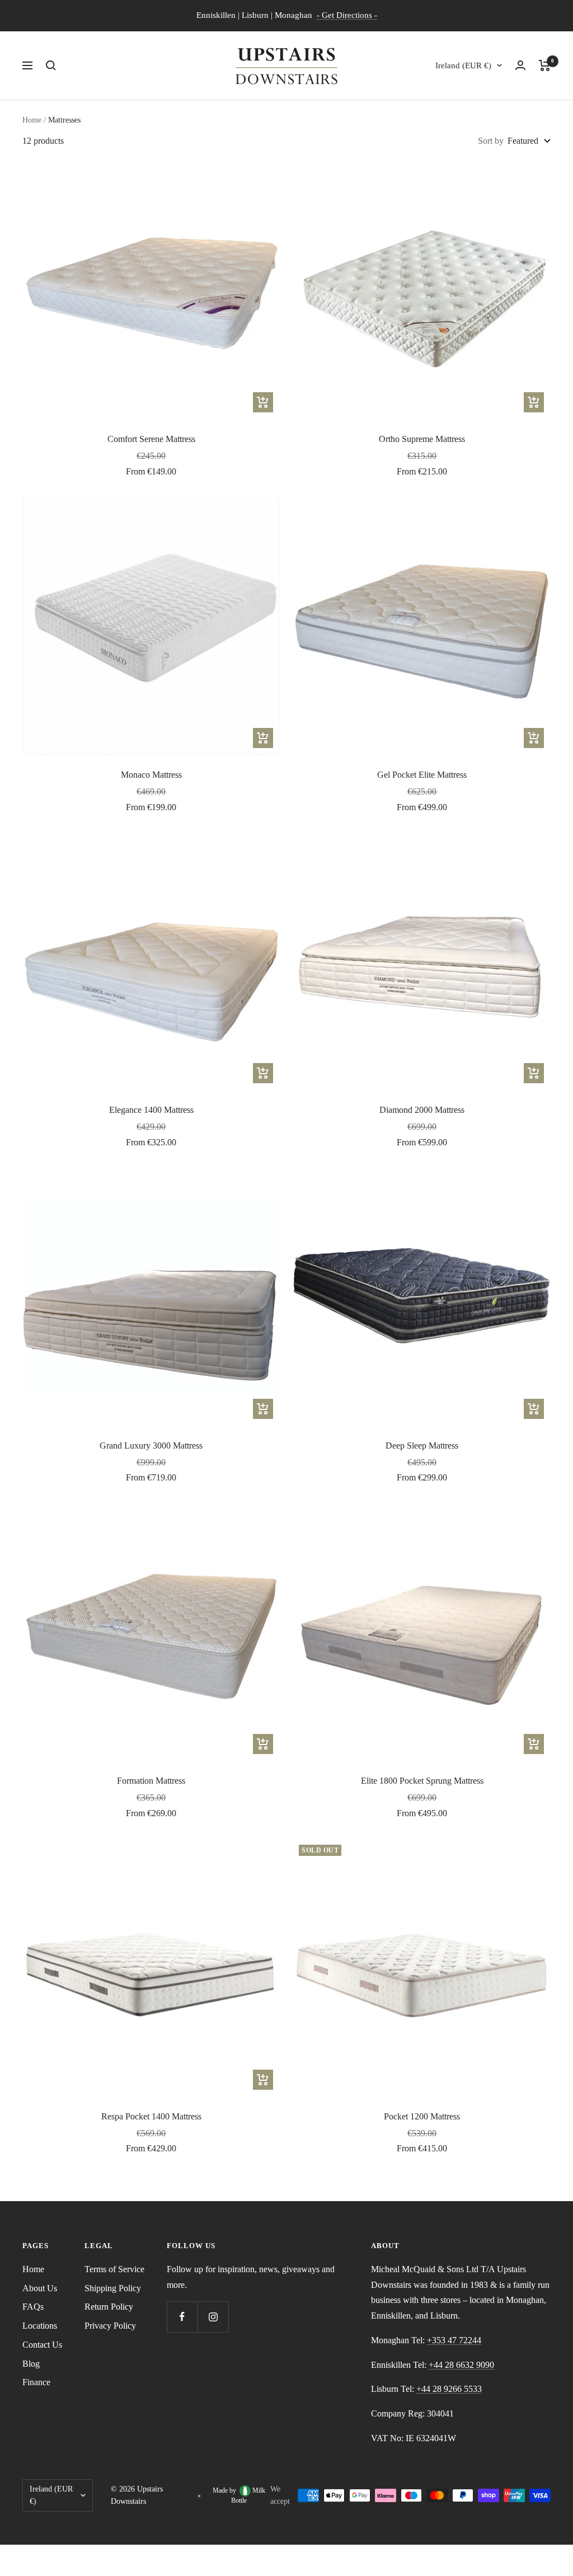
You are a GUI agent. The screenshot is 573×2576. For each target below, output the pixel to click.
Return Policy (109, 2307)
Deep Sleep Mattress (422, 1446)
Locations (40, 2326)
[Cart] (545, 65)
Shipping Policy (113, 2288)
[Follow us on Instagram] (213, 2317)
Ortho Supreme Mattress (422, 439)
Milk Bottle (248, 2495)
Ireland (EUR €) (463, 65)
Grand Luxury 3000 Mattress (151, 1446)
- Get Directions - (347, 15)
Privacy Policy (110, 2326)
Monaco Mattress (151, 775)
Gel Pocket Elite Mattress (422, 775)
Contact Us (42, 2345)
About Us (40, 2288)
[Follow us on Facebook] (182, 2317)
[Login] (520, 65)
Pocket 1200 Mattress (422, 2116)
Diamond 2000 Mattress (422, 1110)
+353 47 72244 (454, 2340)
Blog (31, 2364)
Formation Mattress (151, 1781)
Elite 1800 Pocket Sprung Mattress (422, 1781)
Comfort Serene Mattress (151, 439)
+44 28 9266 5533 (449, 2389)
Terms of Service (114, 2269)
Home (32, 120)
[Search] (51, 65)
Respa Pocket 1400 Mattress (151, 2116)
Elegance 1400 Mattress (151, 1110)
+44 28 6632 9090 (461, 2365)
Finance (36, 2382)
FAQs (33, 2307)
